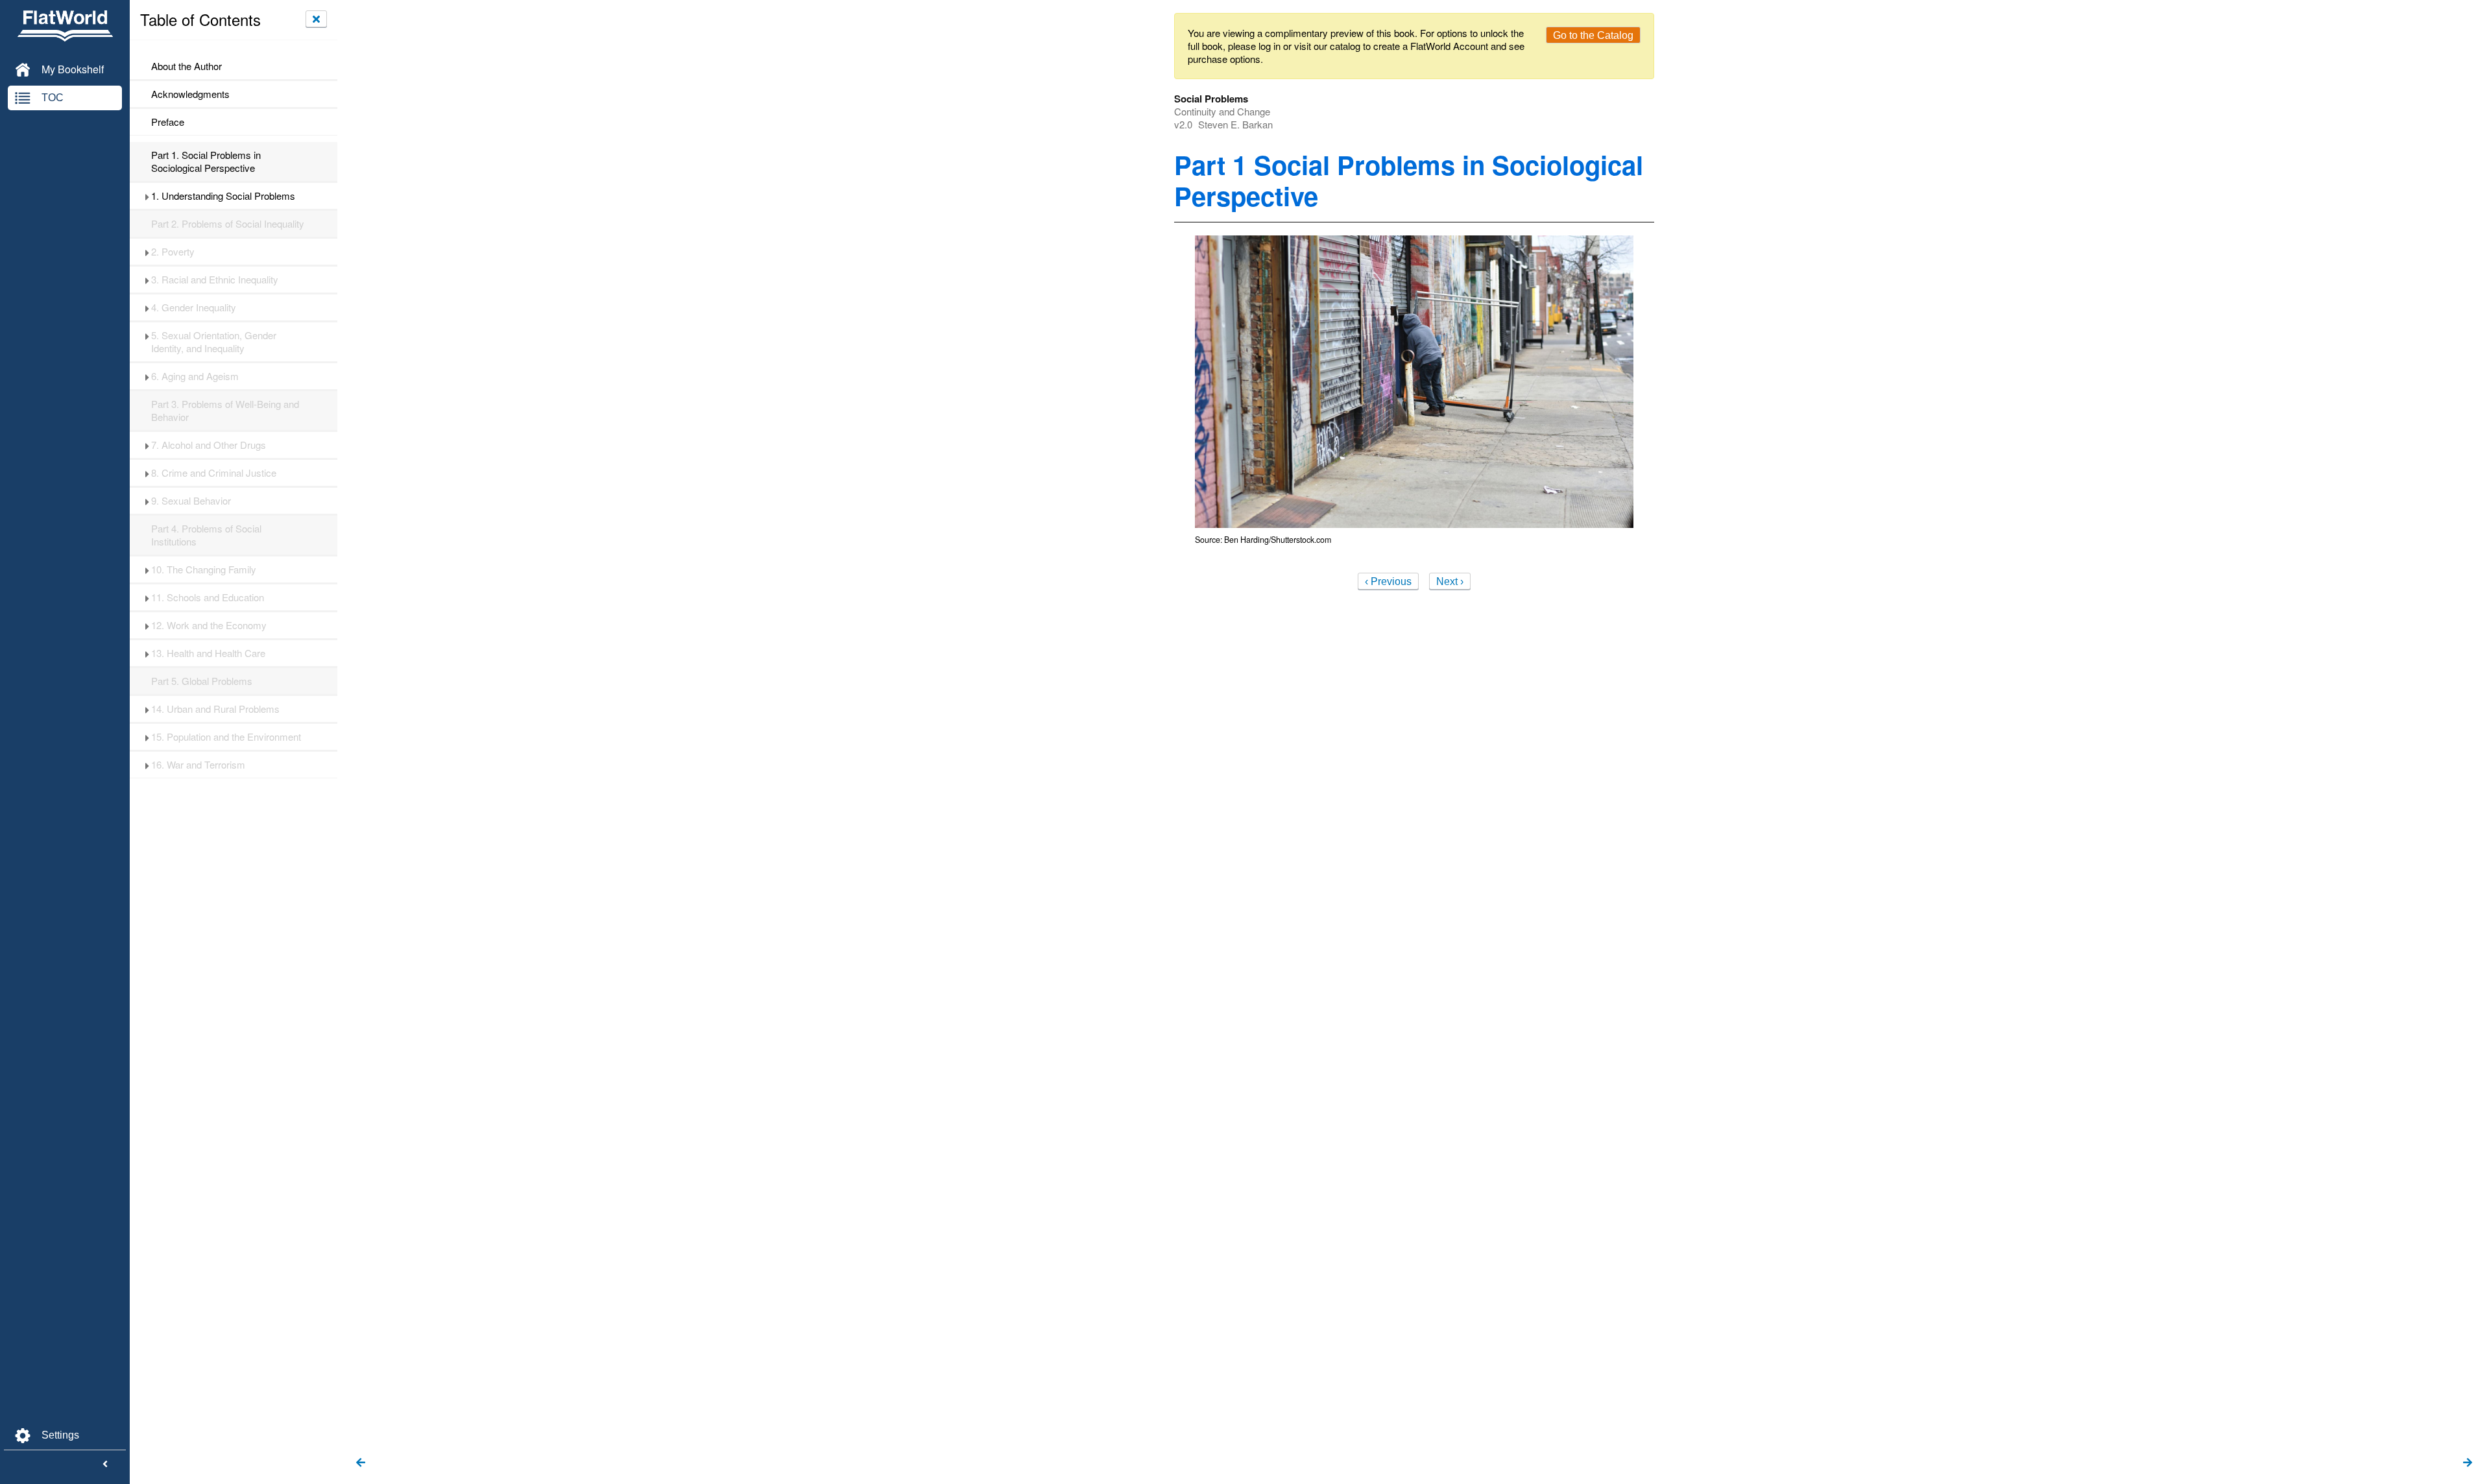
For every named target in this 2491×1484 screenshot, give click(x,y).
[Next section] (2468, 1463)
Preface (168, 122)
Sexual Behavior (191, 501)
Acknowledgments (190, 94)
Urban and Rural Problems (215, 709)
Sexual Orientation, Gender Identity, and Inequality (214, 342)
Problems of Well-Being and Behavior (225, 411)
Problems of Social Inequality (228, 224)
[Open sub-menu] (147, 196)
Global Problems (202, 681)
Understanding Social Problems (223, 196)
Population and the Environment (226, 737)
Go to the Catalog (1593, 35)
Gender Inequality (194, 307)
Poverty (173, 252)
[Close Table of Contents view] (316, 19)
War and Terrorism (198, 765)
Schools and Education (208, 597)
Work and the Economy (209, 625)
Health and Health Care (208, 653)
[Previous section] (361, 1463)
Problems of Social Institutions (206, 535)
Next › (1450, 581)
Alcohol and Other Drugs (209, 445)
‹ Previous (1388, 581)
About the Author (187, 66)
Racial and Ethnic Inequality (215, 280)
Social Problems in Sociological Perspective (206, 162)
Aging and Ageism (195, 376)
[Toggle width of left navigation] (105, 1465)
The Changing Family (204, 569)
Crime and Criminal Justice (214, 473)
